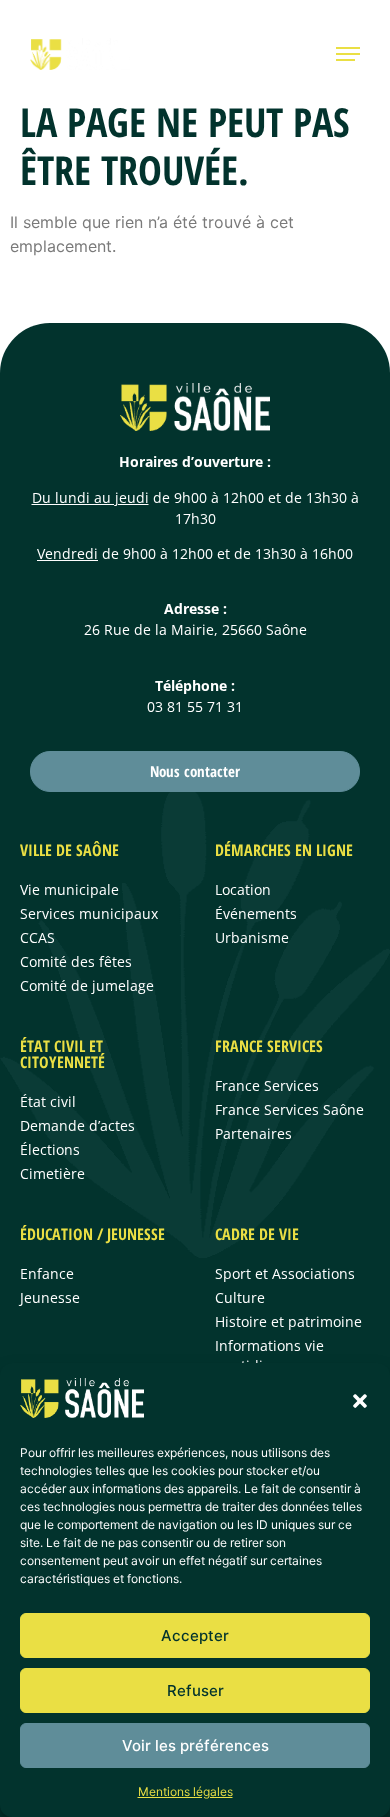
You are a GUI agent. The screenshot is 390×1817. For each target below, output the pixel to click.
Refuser (195, 1690)
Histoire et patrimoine (288, 1321)
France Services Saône (289, 1109)
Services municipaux (89, 913)
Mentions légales (185, 1791)
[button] (360, 1401)
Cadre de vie (257, 1234)
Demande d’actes (77, 1125)
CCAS (37, 937)
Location (243, 889)
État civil (48, 1101)
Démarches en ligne (284, 850)
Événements (256, 913)
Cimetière (52, 1173)
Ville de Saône (69, 850)
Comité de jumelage (87, 985)
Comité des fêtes (76, 961)
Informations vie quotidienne (269, 1355)
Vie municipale (69, 889)
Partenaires (253, 1133)
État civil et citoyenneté (62, 1054)
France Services (269, 1046)
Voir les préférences (195, 1745)
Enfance (47, 1273)
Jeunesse (50, 1297)
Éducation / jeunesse (92, 1234)
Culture (240, 1297)
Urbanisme (252, 937)
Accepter (195, 1635)
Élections (50, 1149)
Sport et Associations (285, 1273)
